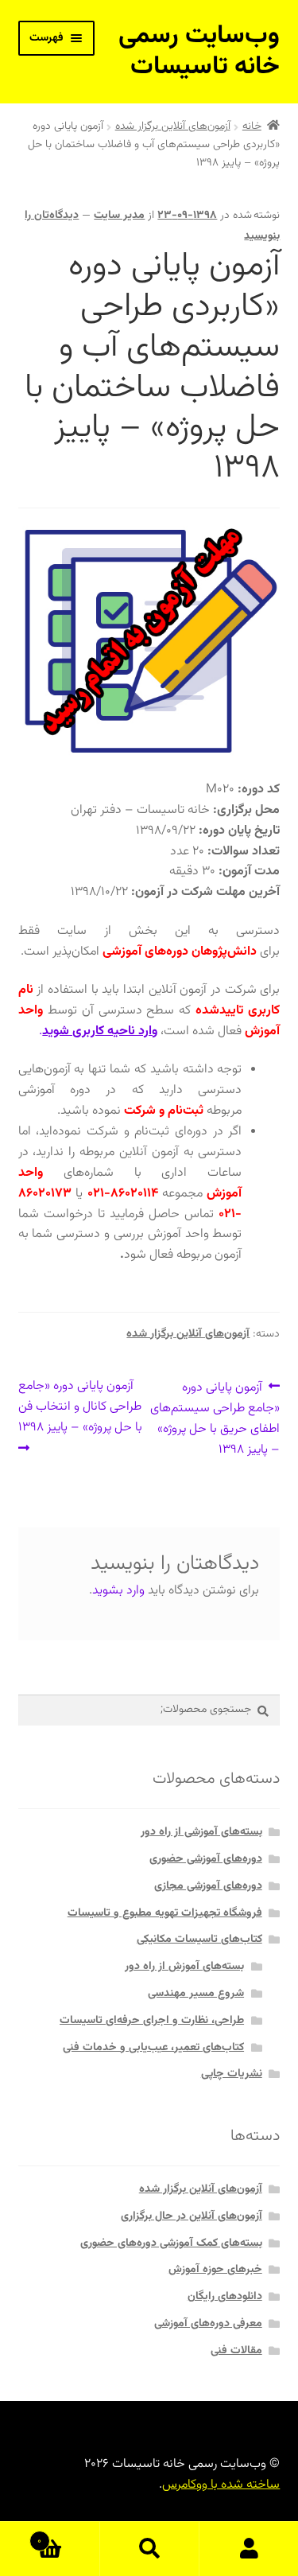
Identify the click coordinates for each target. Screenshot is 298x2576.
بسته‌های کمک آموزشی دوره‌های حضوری (171, 2243)
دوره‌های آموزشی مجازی (208, 1886)
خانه (252, 126)
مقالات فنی (236, 2351)
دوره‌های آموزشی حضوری (206, 1859)
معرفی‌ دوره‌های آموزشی (208, 2324)
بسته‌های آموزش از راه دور (184, 1967)
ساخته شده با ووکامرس (221, 2485)
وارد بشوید (118, 1591)
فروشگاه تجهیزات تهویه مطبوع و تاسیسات (165, 1913)
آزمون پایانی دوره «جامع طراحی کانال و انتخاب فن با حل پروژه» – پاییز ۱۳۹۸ (80, 1407)
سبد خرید (68, 2535)
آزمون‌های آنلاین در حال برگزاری (192, 2216)
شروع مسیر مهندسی (196, 1994)
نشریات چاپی (232, 2074)
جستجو (149, 2549)
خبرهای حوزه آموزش (215, 2270)
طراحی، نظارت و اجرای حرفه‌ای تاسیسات (152, 2021)
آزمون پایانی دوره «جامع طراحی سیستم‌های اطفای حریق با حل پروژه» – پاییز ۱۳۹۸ (215, 1418)
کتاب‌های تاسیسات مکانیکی (199, 1940)
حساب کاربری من (248, 2549)
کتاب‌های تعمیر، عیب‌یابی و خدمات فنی (153, 2048)
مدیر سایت (119, 216)
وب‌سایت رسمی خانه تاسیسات (199, 51)
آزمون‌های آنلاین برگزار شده (173, 126)
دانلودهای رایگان (225, 2297)
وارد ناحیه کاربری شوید (100, 1031)
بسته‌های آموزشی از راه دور (201, 1832)
